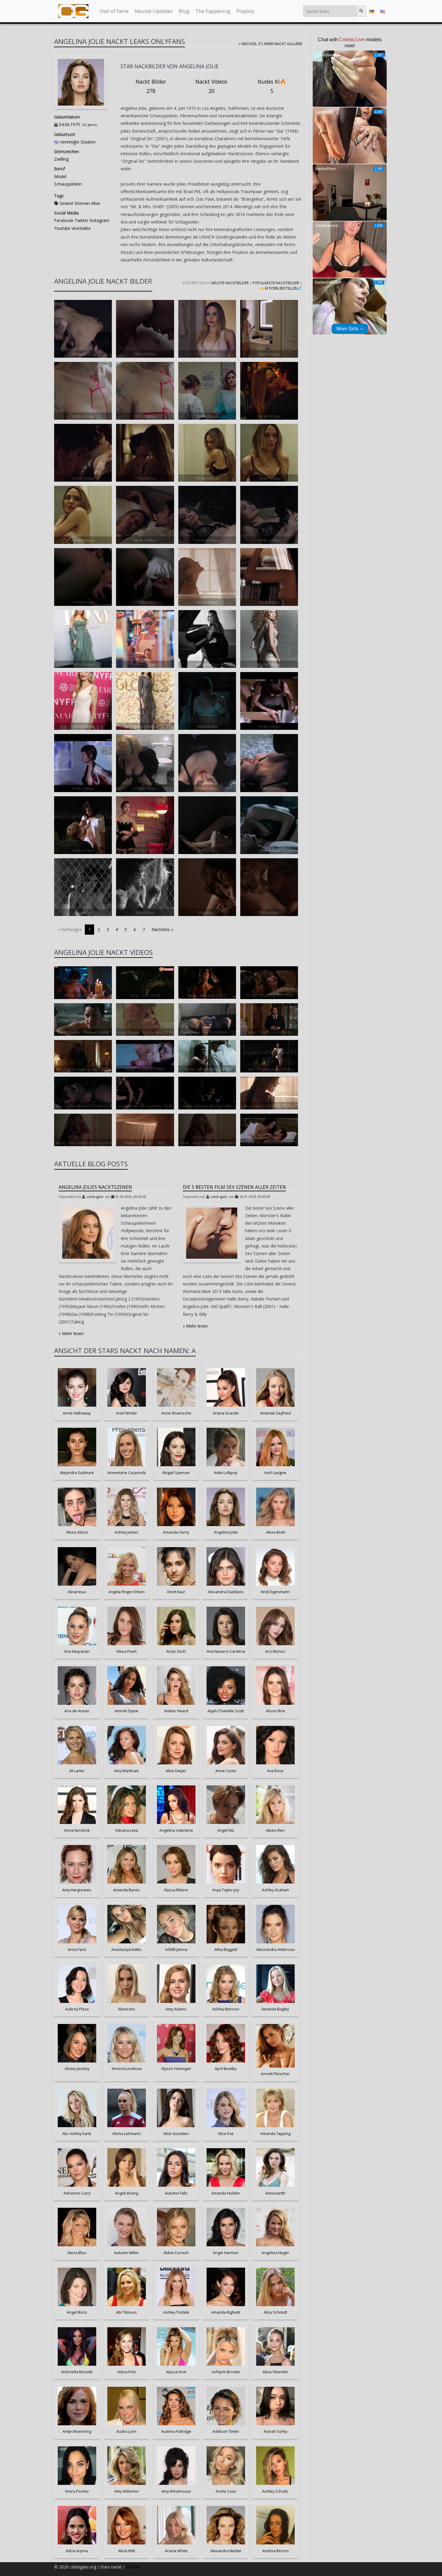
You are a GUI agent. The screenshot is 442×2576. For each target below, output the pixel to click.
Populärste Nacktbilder (276, 283)
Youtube (62, 228)
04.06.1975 (69, 124)
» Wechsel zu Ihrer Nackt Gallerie (270, 44)
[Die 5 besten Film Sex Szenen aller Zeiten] (212, 1233)
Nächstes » (162, 929)
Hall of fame (114, 11)
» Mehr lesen (71, 1333)
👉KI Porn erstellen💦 (281, 288)
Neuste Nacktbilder (230, 283)
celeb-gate (95, 1197)
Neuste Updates (154, 11)
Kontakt (133, 2567)
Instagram (99, 220)
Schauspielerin (68, 184)
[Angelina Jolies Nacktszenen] (88, 1233)
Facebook (64, 220)
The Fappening (213, 11)
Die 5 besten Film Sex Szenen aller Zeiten (234, 1187)
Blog (184, 11)
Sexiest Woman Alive (80, 203)
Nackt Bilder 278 (151, 86)
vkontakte (81, 228)
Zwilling (61, 159)
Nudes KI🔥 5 (272, 86)
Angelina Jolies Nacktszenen (95, 1187)
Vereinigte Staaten (78, 142)
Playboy (245, 11)
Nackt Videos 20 (211, 86)
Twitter (81, 220)
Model (60, 176)
